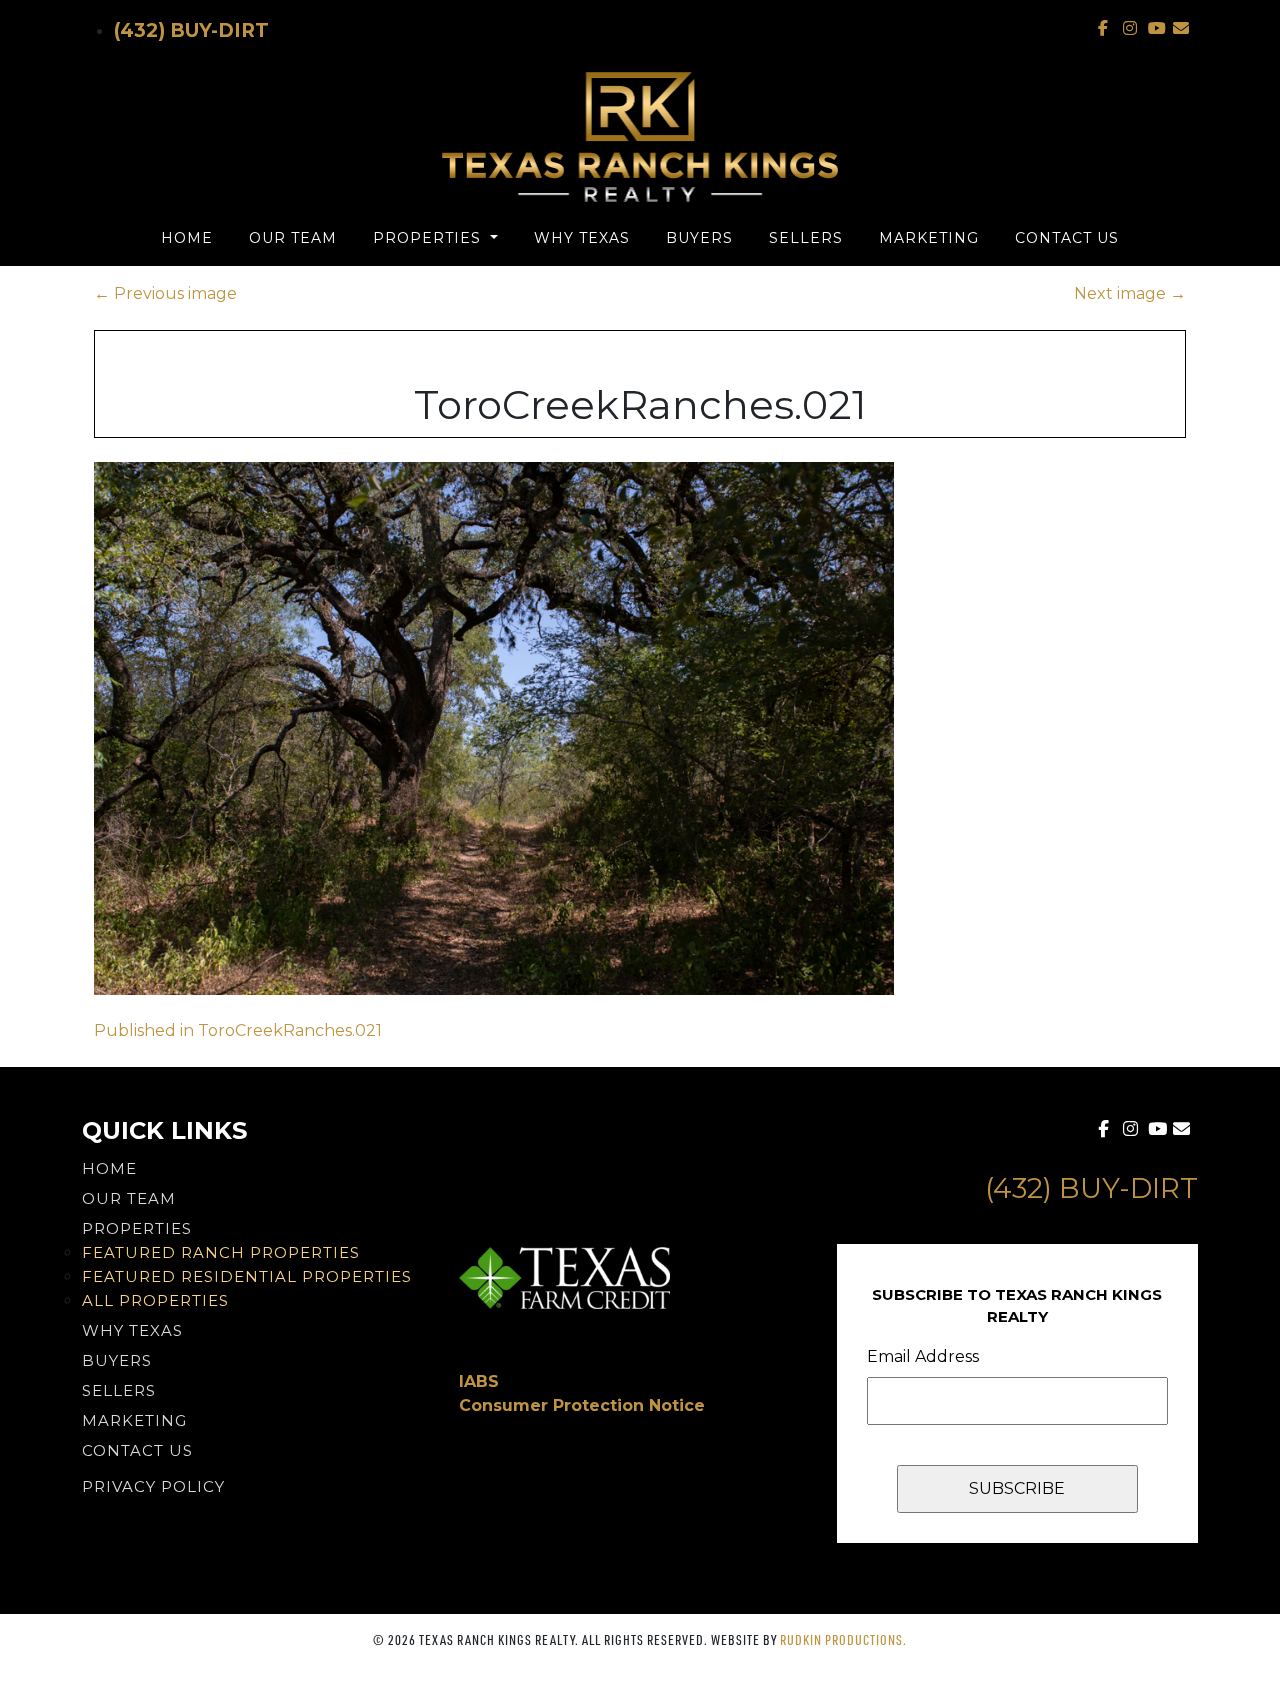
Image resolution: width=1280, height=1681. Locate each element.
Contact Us (1067, 238)
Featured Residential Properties (247, 1276)
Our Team (293, 238)
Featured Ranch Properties (221, 1252)
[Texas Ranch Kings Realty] (640, 137)
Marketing (929, 238)
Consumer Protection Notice (582, 1405)
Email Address (923, 1356)
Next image (1130, 293)
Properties (429, 238)
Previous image (165, 293)
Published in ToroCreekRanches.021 (238, 1030)
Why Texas (582, 238)
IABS (479, 1381)
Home (187, 238)
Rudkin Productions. (843, 1639)
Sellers (806, 238)
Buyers (699, 238)
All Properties (155, 1300)
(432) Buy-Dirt (191, 30)
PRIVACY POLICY (153, 1486)
